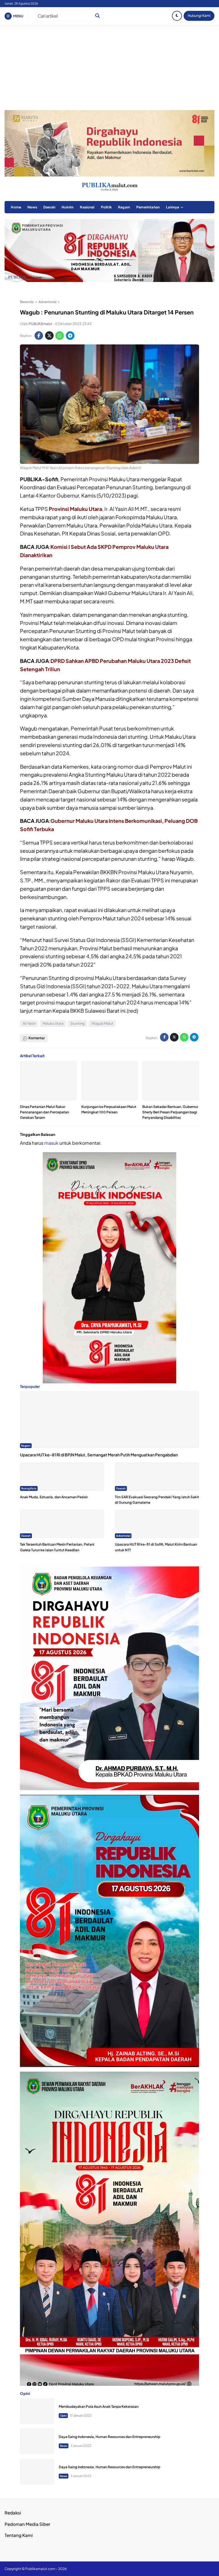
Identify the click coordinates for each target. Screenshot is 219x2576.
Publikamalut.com (40, 2569)
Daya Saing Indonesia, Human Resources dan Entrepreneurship (109, 2437)
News (32, 207)
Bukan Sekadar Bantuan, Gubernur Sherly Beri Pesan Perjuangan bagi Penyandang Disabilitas (170, 1112)
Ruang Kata (29, 1488)
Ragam (124, 207)
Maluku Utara (53, 1023)
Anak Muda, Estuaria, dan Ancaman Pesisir (54, 1497)
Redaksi (13, 2513)
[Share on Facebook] (39, 336)
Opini (63, 2415)
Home (16, 207)
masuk (51, 1143)
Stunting (78, 1023)
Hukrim (68, 207)
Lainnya (173, 207)
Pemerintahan (148, 207)
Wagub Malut (102, 1023)
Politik (106, 207)
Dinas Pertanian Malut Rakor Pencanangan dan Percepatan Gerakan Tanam (44, 1112)
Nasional (87, 207)
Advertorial (123, 1536)
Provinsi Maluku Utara (75, 509)
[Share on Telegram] (70, 336)
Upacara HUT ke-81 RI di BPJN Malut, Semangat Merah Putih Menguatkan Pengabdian (99, 1455)
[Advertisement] (109, 67)
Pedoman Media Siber (27, 2524)
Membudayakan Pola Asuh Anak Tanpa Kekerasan (99, 2407)
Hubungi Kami (199, 16)
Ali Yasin (29, 1023)
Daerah (49, 207)
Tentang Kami (19, 2535)
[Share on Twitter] (49, 336)
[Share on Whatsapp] (60, 336)
